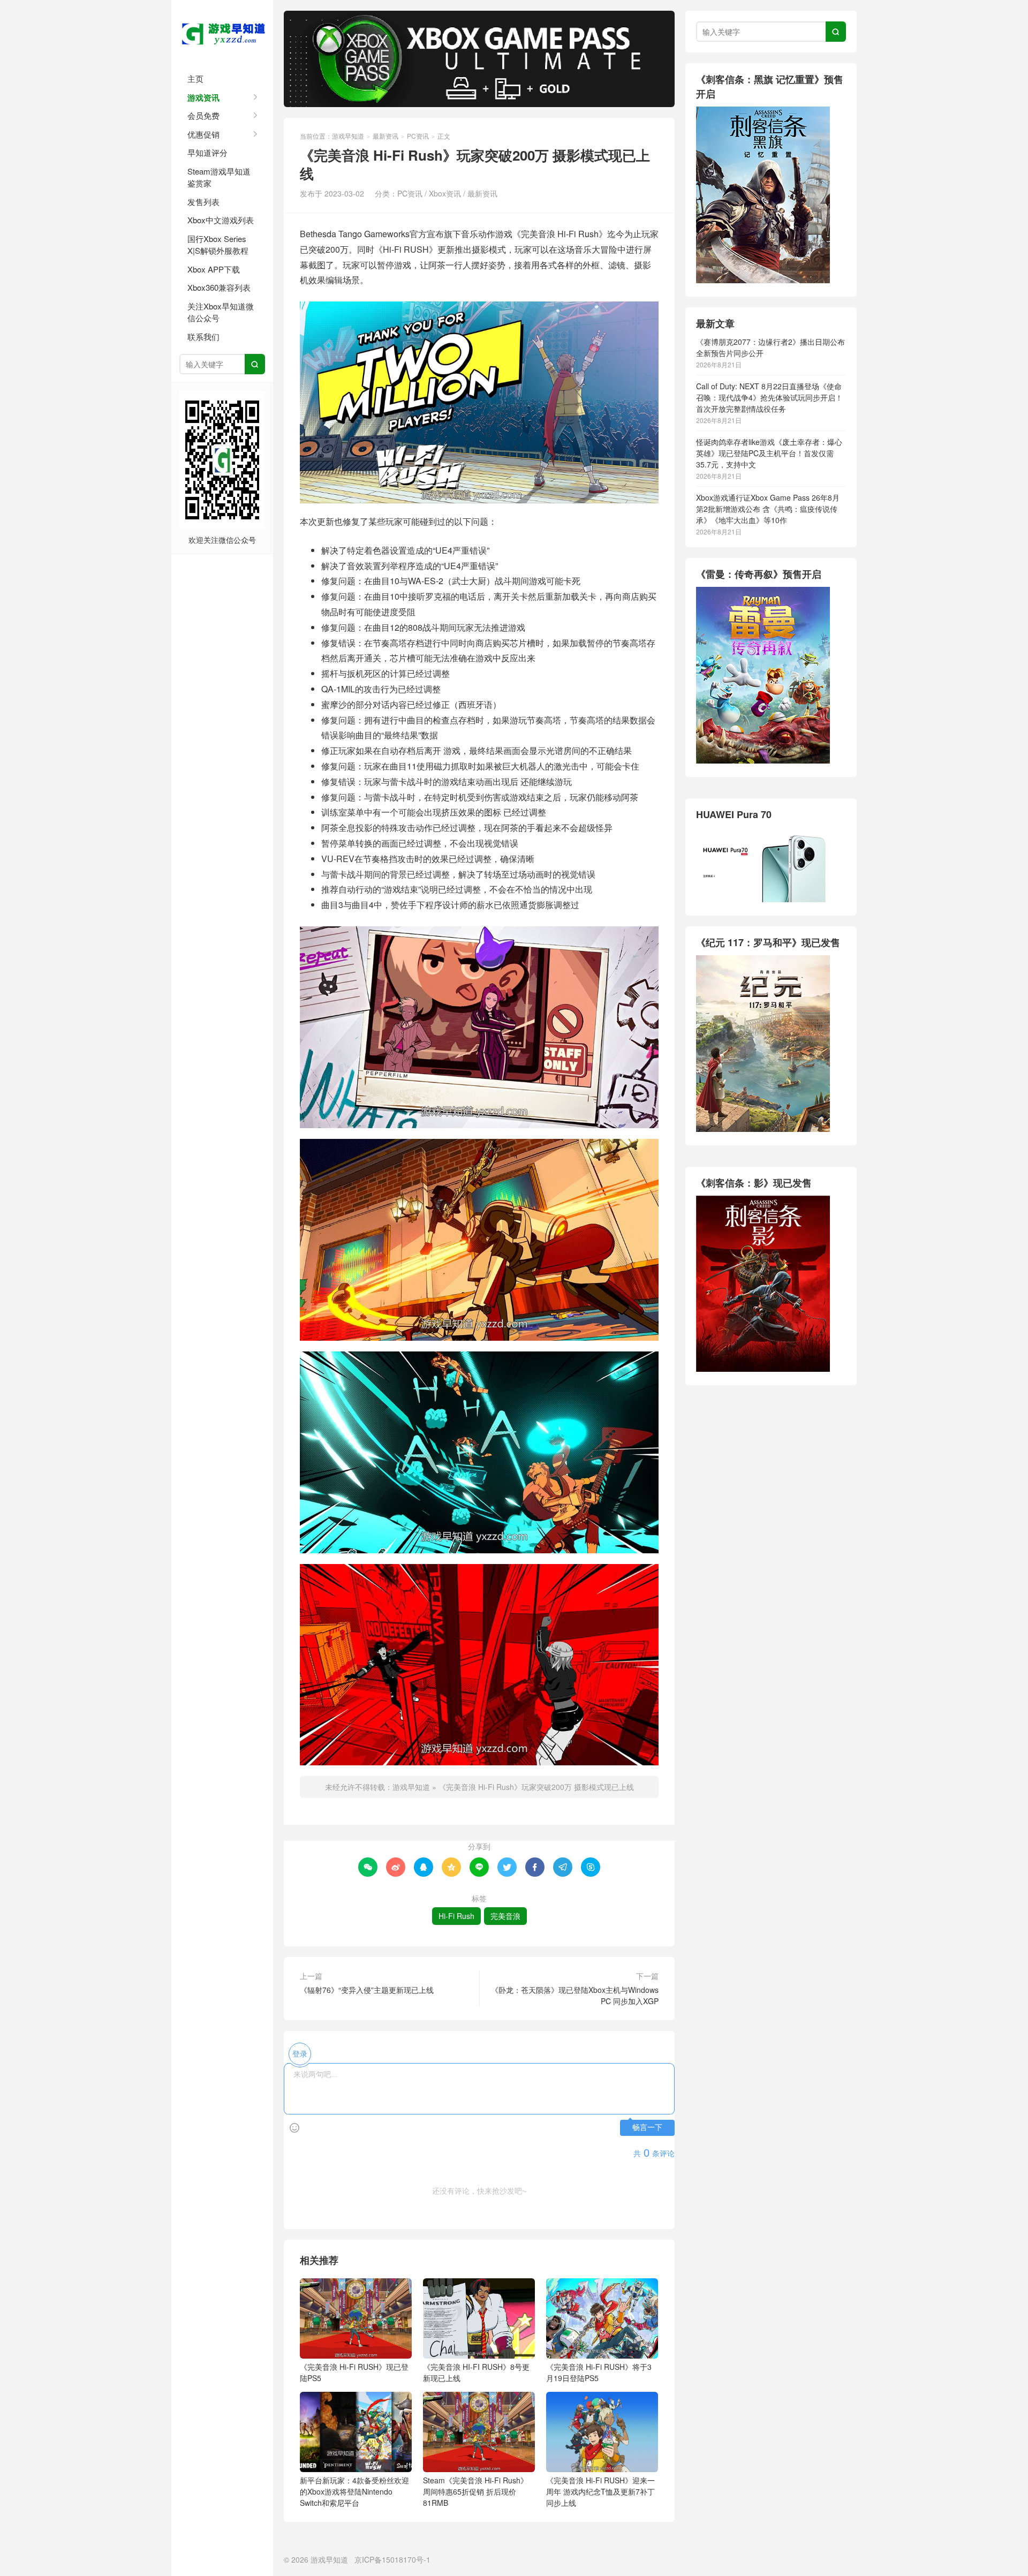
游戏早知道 (222, 32)
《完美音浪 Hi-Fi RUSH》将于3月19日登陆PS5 (599, 2372)
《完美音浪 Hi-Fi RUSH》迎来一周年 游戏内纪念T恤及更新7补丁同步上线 (600, 2491)
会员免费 (203, 115)
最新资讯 (385, 136)
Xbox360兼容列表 (219, 287)
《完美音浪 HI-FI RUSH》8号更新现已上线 (476, 2372)
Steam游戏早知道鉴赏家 (219, 177)
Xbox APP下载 (214, 269)
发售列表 (203, 202)
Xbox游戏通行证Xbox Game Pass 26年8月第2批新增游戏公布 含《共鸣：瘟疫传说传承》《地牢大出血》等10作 (768, 509)
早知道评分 (207, 152)
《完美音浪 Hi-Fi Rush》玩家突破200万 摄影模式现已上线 (536, 1787)
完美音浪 (505, 1916)
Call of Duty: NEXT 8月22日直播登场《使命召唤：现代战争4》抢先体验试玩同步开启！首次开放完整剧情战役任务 (769, 397)
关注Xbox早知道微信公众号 (221, 312)
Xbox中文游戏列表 (221, 220)
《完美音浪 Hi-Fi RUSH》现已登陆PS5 (354, 2372)
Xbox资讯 (445, 193)
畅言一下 (647, 2128)
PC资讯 (418, 136)
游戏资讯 (203, 97)
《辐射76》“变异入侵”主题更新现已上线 (367, 1990)
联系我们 (203, 337)
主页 (195, 78)
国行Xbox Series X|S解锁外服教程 (218, 245)
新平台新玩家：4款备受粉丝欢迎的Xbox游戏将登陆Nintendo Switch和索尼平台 (354, 2491)
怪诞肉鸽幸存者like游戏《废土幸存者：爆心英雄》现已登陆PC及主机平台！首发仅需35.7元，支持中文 (769, 453)
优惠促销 (203, 134)
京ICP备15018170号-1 (392, 2559)
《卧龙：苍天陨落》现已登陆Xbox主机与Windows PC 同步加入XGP (575, 1995)
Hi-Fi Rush (456, 1916)
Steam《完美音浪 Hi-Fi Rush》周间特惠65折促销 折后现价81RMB (475, 2491)
